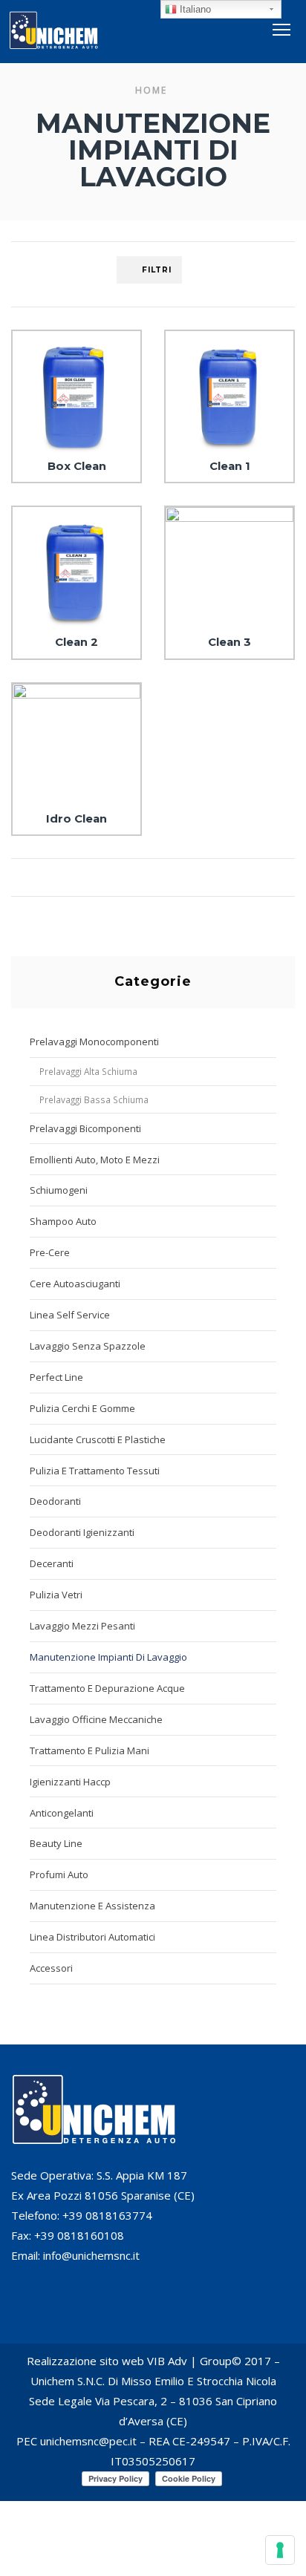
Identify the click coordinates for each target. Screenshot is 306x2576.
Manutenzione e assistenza (92, 1906)
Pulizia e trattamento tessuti (95, 1471)
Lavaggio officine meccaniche (96, 1719)
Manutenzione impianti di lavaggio (108, 1657)
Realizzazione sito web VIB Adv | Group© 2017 (149, 2361)
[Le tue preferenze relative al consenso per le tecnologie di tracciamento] (280, 2550)
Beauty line (56, 1843)
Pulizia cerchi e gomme (82, 1408)
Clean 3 (229, 642)
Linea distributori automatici (92, 1937)
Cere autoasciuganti (75, 1284)
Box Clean (77, 466)
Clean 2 (76, 642)
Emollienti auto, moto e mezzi (95, 1160)
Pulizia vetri (56, 1595)
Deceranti (52, 1563)
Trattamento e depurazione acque (107, 1688)
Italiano (194, 9)
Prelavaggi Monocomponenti (94, 1042)
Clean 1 (230, 466)
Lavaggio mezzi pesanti (82, 1626)
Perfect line (56, 1377)
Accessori (51, 1968)
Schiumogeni (59, 1190)
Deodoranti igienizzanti (82, 1532)
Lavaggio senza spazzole (88, 1346)
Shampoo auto (63, 1221)
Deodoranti (55, 1501)
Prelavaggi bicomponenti (85, 1128)
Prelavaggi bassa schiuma (94, 1099)
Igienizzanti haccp (70, 1782)
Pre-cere (50, 1252)
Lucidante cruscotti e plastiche (98, 1439)
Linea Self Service (70, 1315)
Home (151, 90)
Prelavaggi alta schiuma (88, 1071)
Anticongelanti (62, 1813)
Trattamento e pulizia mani (89, 1750)
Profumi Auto (59, 1874)
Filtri (157, 270)
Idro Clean (76, 819)
